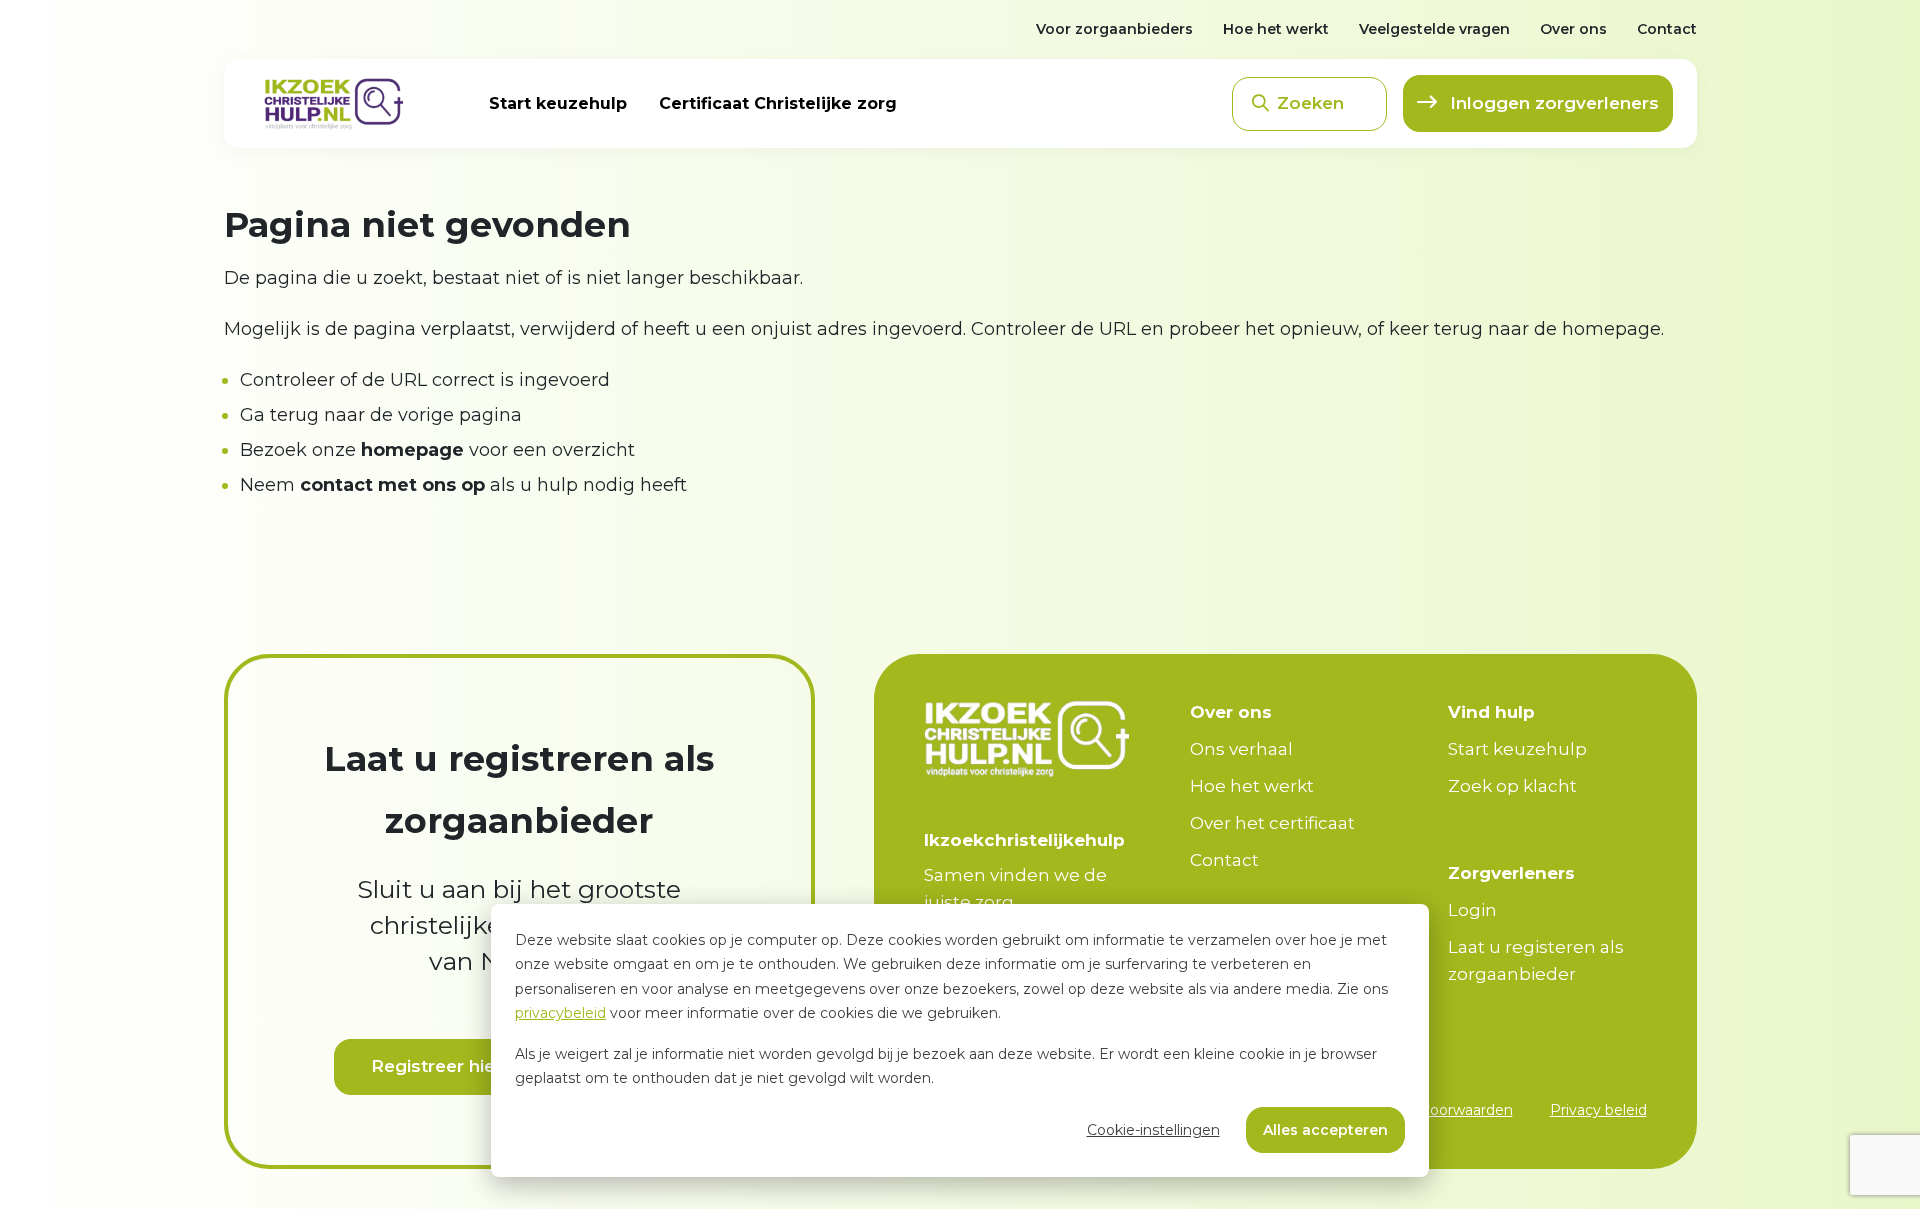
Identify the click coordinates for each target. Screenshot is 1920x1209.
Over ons (1573, 29)
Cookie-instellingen (1153, 1130)
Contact (1667, 29)
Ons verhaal (1241, 749)
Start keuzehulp (558, 103)
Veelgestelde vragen (1434, 29)
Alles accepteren (1325, 1130)
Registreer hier (436, 1066)
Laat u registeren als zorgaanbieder (1536, 960)
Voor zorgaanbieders (1114, 29)
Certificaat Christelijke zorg (778, 103)
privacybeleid (560, 1013)
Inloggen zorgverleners (1552, 103)
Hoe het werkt (1276, 29)
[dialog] (960, 1040)
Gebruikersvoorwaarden (1430, 1110)
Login (1472, 910)
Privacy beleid (1598, 1110)
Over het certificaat (1272, 823)
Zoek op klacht (1512, 786)
